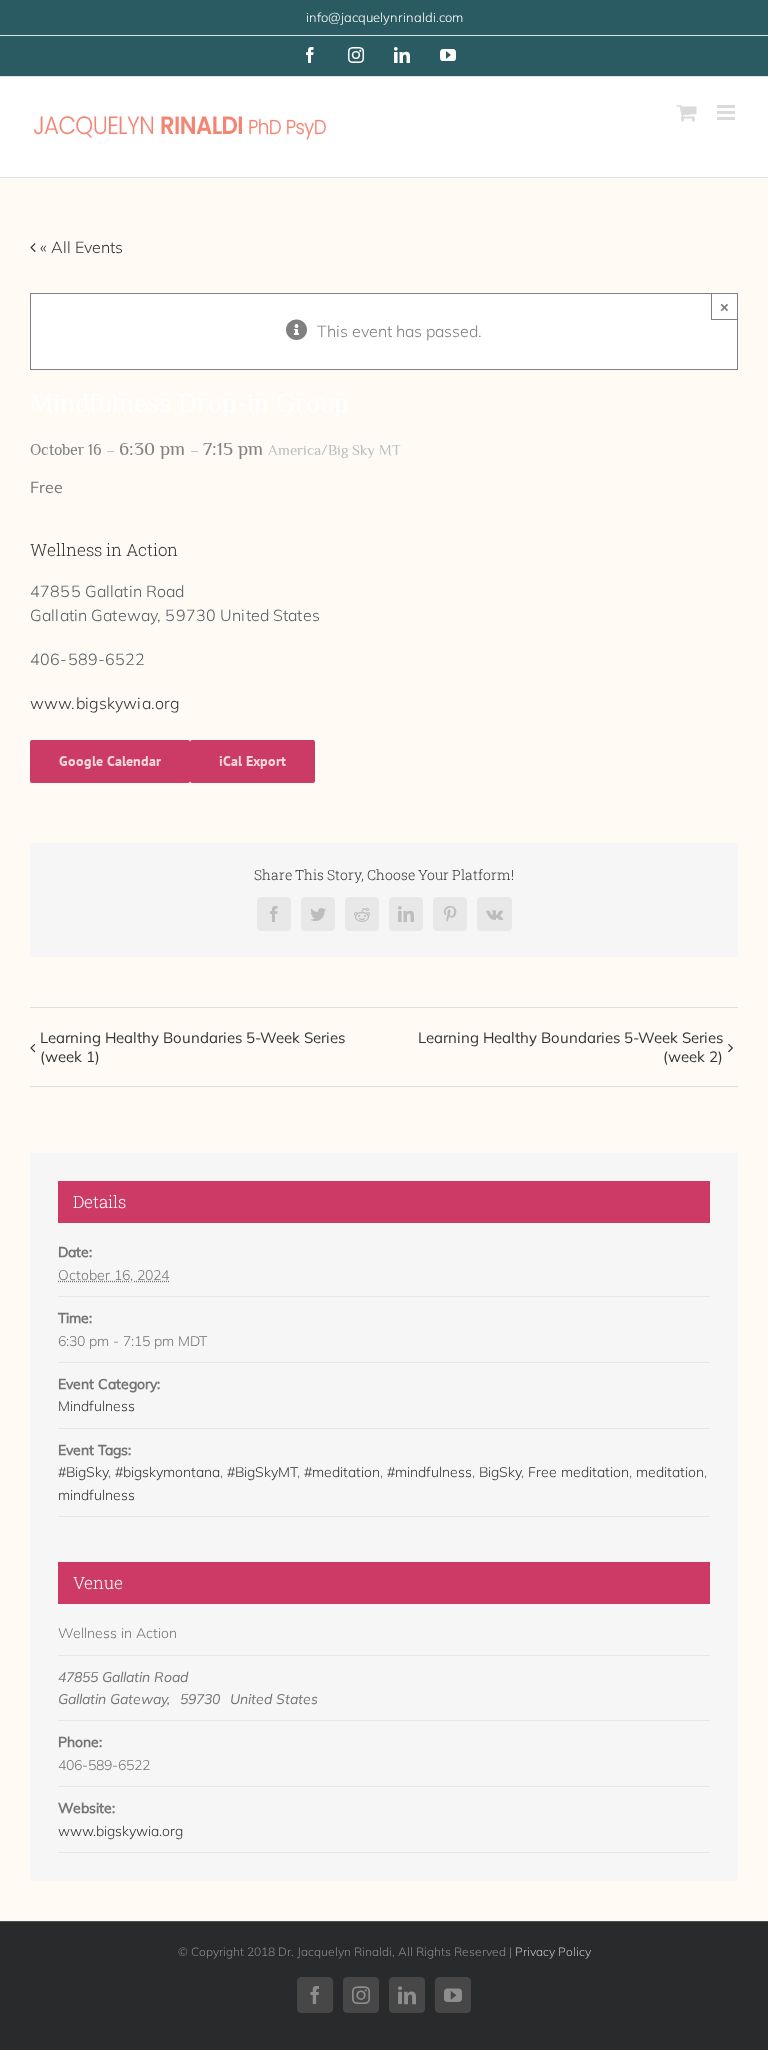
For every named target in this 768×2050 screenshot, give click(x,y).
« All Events (79, 247)
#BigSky (83, 1472)
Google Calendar (110, 761)
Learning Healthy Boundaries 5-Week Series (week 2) (570, 1047)
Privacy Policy (553, 1951)
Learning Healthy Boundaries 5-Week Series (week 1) (192, 1047)
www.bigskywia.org (105, 703)
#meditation (342, 1472)
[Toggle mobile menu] (727, 112)
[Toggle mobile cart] (687, 112)
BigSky (500, 1472)
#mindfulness (429, 1472)
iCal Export (252, 761)
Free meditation (578, 1472)
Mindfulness (96, 1406)
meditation (670, 1472)
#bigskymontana (167, 1472)
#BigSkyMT (262, 1472)
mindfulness (96, 1495)
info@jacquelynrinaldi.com (384, 17)
